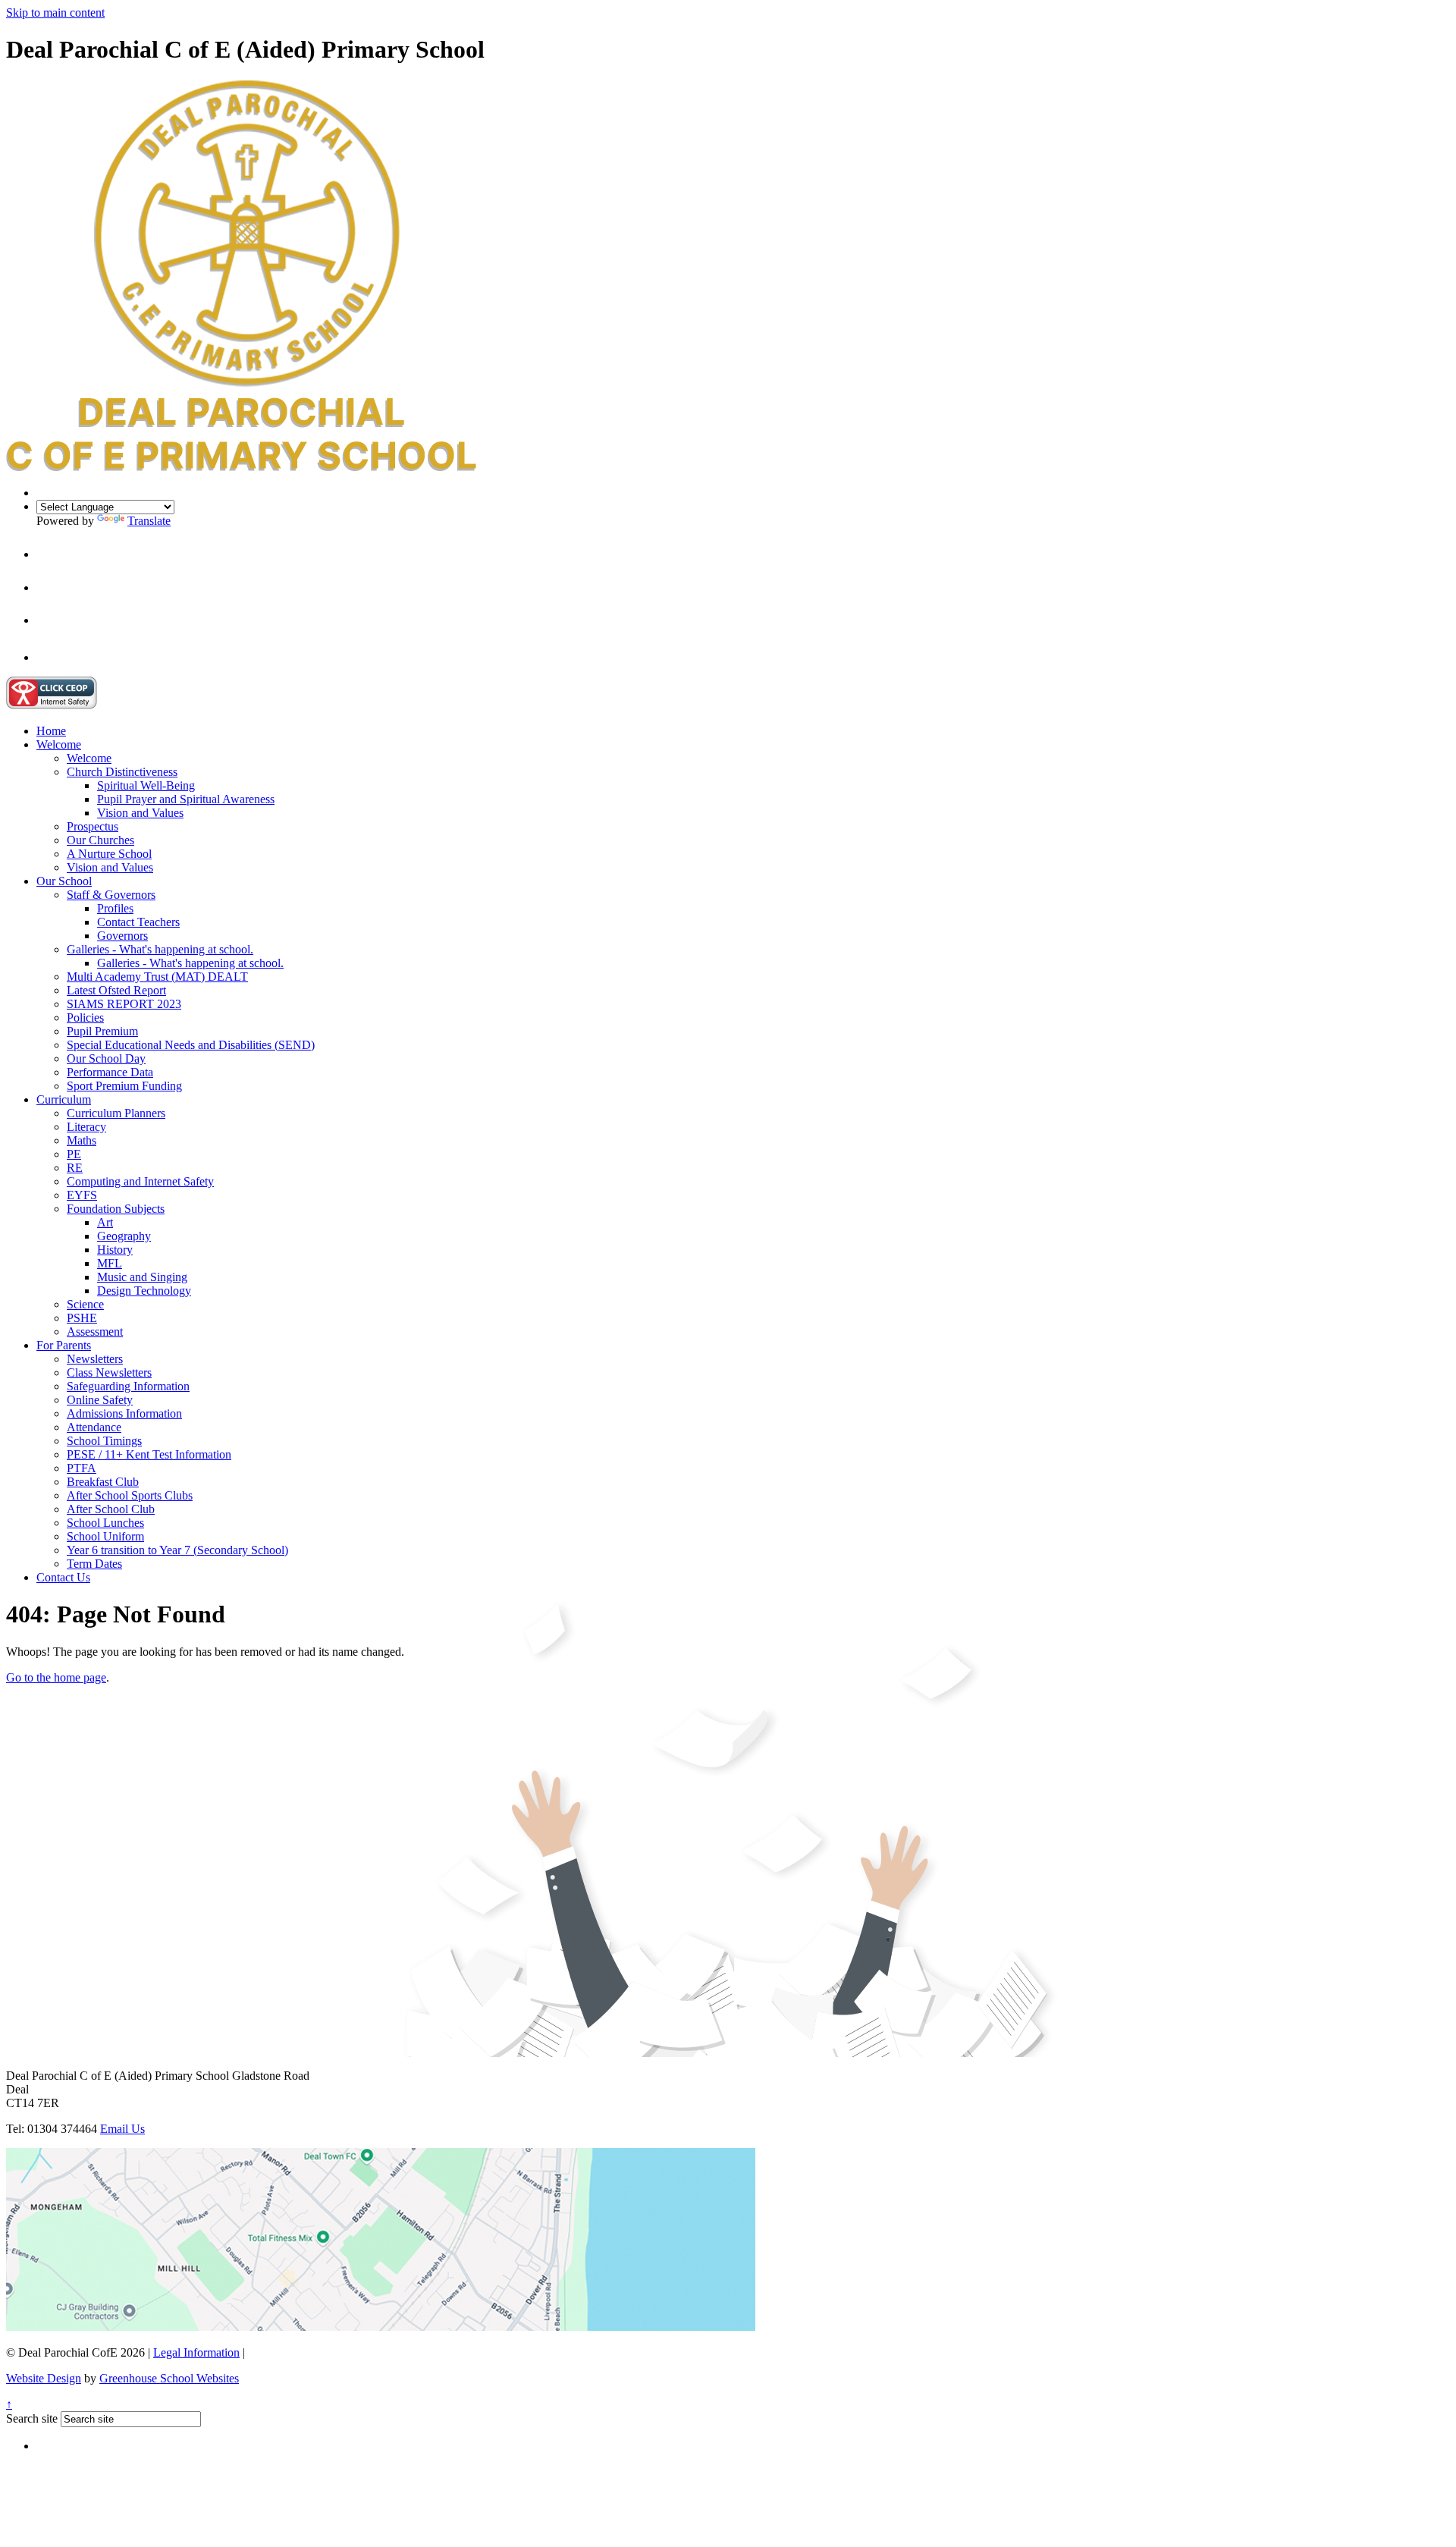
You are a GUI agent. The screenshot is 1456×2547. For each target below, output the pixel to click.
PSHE (82, 1318)
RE (75, 1168)
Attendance (94, 1427)
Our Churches (100, 840)
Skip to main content (55, 13)
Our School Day (106, 1058)
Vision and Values (140, 813)
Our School (64, 881)
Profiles (115, 908)
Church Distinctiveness (122, 772)
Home (51, 731)
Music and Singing (142, 1277)
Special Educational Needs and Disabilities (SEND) (191, 1045)
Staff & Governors (111, 895)
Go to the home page (56, 1677)
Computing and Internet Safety (140, 1181)
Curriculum (64, 1099)
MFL (110, 1263)
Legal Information (196, 2352)
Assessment (95, 1332)
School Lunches (105, 1523)
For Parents (64, 1345)
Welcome (59, 744)
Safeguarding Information (128, 1386)
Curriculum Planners (116, 1113)
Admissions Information (124, 1413)
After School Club (111, 1509)
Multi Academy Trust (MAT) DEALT (157, 977)
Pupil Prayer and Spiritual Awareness (186, 799)
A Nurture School (109, 854)
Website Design (44, 2378)
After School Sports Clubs (130, 1495)
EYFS (82, 1195)
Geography (124, 1236)
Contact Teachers (138, 922)
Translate (149, 521)
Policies (85, 1018)
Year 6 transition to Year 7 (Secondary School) (177, 1550)
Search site (32, 2418)
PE (74, 1154)
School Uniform (105, 1536)
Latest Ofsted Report (116, 990)
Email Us (122, 2129)
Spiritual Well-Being (146, 785)
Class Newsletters (109, 1372)
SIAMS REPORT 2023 (124, 1004)
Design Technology (144, 1291)
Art (105, 1222)
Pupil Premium (102, 1031)
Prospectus (93, 826)
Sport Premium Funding (124, 1086)
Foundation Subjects (116, 1209)
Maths (82, 1140)
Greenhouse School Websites (169, 2378)
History (115, 1250)
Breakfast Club (103, 1482)
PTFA (82, 1468)
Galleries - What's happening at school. (160, 949)
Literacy (86, 1127)
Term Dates (94, 1564)
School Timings (104, 1441)
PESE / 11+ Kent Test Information (149, 1454)
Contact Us (63, 1577)
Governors (122, 936)
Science (85, 1304)
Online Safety (100, 1400)
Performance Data (110, 1072)
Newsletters (95, 1359)
